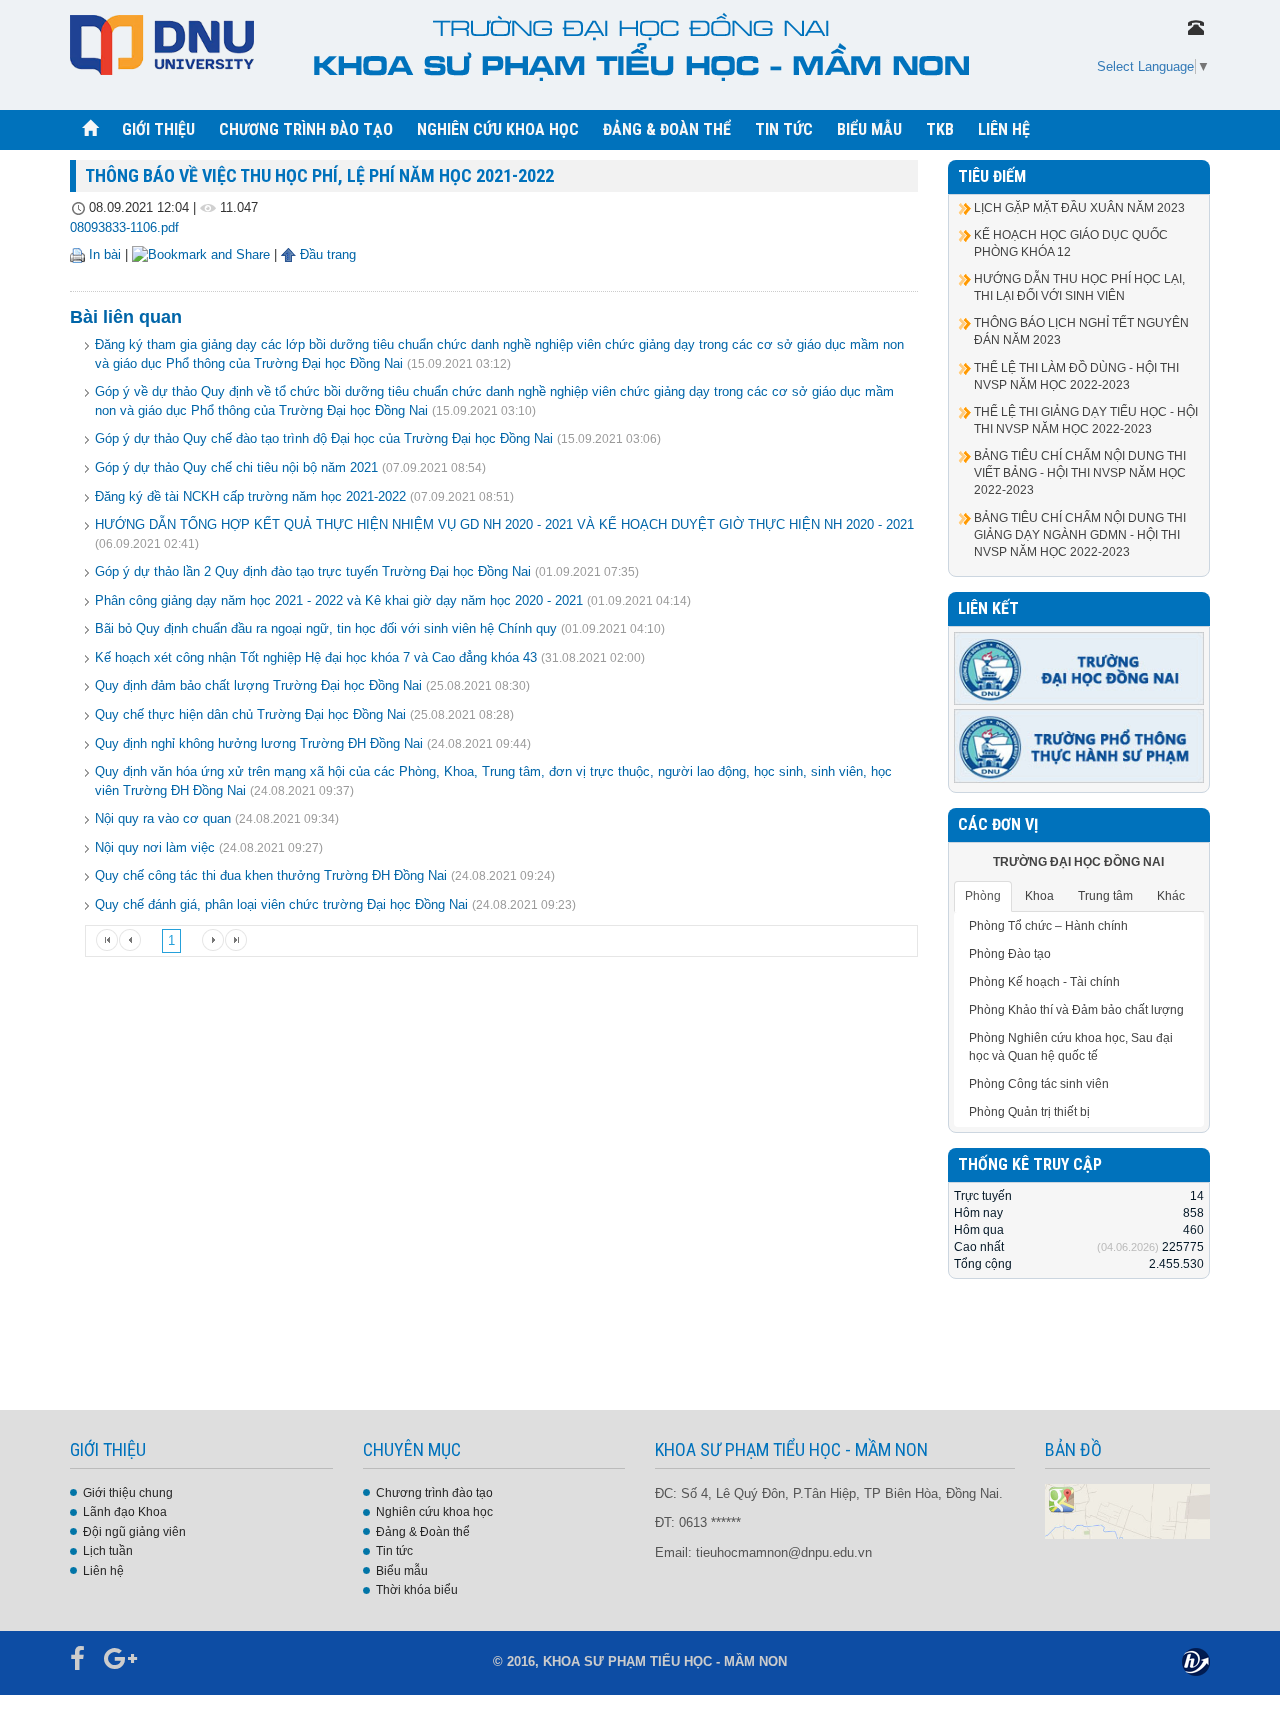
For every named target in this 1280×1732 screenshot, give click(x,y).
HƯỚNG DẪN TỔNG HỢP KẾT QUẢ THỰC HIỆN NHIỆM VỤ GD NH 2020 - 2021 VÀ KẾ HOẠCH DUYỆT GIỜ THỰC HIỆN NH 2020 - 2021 (504, 524)
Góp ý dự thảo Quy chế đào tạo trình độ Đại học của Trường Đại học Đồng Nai (324, 438)
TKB (940, 129)
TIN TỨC (784, 129)
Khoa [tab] (1039, 896)
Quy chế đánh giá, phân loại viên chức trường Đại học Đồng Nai (281, 904)
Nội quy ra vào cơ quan (163, 818)
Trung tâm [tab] (1105, 896)
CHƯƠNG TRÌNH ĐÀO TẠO (306, 129)
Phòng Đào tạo (1010, 954)
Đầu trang (326, 254)
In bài (103, 254)
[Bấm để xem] (1127, 1510)
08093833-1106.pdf (124, 227)
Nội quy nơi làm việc (155, 847)
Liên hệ (103, 1571)
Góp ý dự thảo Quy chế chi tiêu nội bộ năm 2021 (236, 467)
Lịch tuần (108, 1551)
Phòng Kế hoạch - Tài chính (1044, 982)
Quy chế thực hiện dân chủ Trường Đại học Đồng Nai (250, 714)
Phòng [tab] (983, 896)
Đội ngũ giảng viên (134, 1532)
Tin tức (394, 1551)
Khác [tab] (1171, 896)
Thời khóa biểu (417, 1590)
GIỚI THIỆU (158, 129)
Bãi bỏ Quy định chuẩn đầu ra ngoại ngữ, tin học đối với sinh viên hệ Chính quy (326, 628)
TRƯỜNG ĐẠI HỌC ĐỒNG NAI (1078, 862)
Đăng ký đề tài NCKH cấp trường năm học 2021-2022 (250, 496)
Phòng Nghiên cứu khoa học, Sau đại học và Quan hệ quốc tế (1071, 1046)
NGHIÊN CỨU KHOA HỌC (498, 129)
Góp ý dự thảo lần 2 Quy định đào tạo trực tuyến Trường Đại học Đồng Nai (313, 571)
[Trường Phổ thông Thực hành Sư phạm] (1079, 745)
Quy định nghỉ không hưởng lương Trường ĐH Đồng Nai (259, 743)
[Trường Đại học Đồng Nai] (1079, 668)
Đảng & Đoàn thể (423, 1532)
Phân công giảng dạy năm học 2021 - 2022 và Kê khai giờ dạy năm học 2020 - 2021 (339, 600)
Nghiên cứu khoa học (434, 1512)
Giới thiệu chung (128, 1493)
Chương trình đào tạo (434, 1493)
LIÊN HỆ (1004, 129)
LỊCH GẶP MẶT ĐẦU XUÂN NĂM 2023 (1079, 208)
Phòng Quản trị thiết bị (1029, 1112)
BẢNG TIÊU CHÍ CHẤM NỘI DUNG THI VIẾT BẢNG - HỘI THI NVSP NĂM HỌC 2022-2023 (1080, 473)
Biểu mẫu (402, 1571)
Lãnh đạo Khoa (125, 1512)
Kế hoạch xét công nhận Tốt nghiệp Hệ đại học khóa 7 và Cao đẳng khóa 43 (316, 657)
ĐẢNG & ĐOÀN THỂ (667, 129)
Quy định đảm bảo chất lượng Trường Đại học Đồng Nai (258, 685)
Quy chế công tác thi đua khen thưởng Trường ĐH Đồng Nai (271, 875)
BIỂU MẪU (869, 129)
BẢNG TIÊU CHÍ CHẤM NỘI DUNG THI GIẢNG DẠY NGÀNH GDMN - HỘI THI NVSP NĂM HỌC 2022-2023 (1080, 535)
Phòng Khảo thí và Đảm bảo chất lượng (1076, 1010)
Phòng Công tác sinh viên (1039, 1084)
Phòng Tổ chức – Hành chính (1048, 926)
